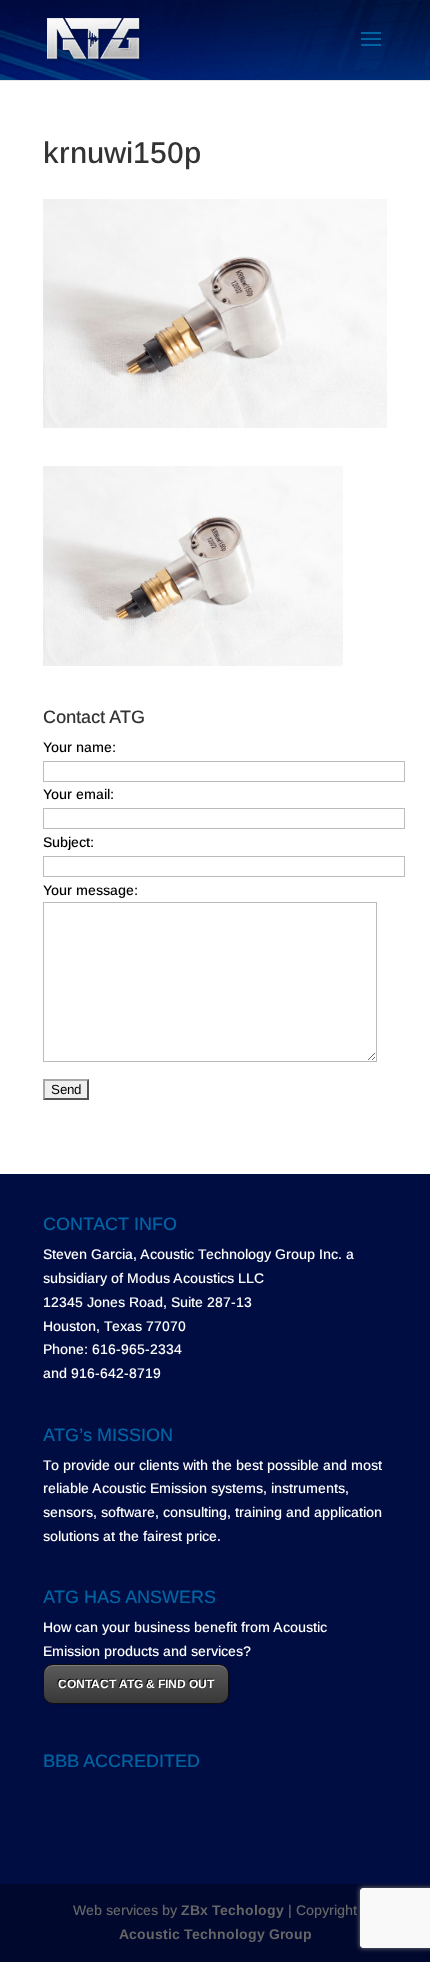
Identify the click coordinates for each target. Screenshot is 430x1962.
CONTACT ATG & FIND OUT (136, 1684)
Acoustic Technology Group (215, 1934)
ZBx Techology (232, 1910)
